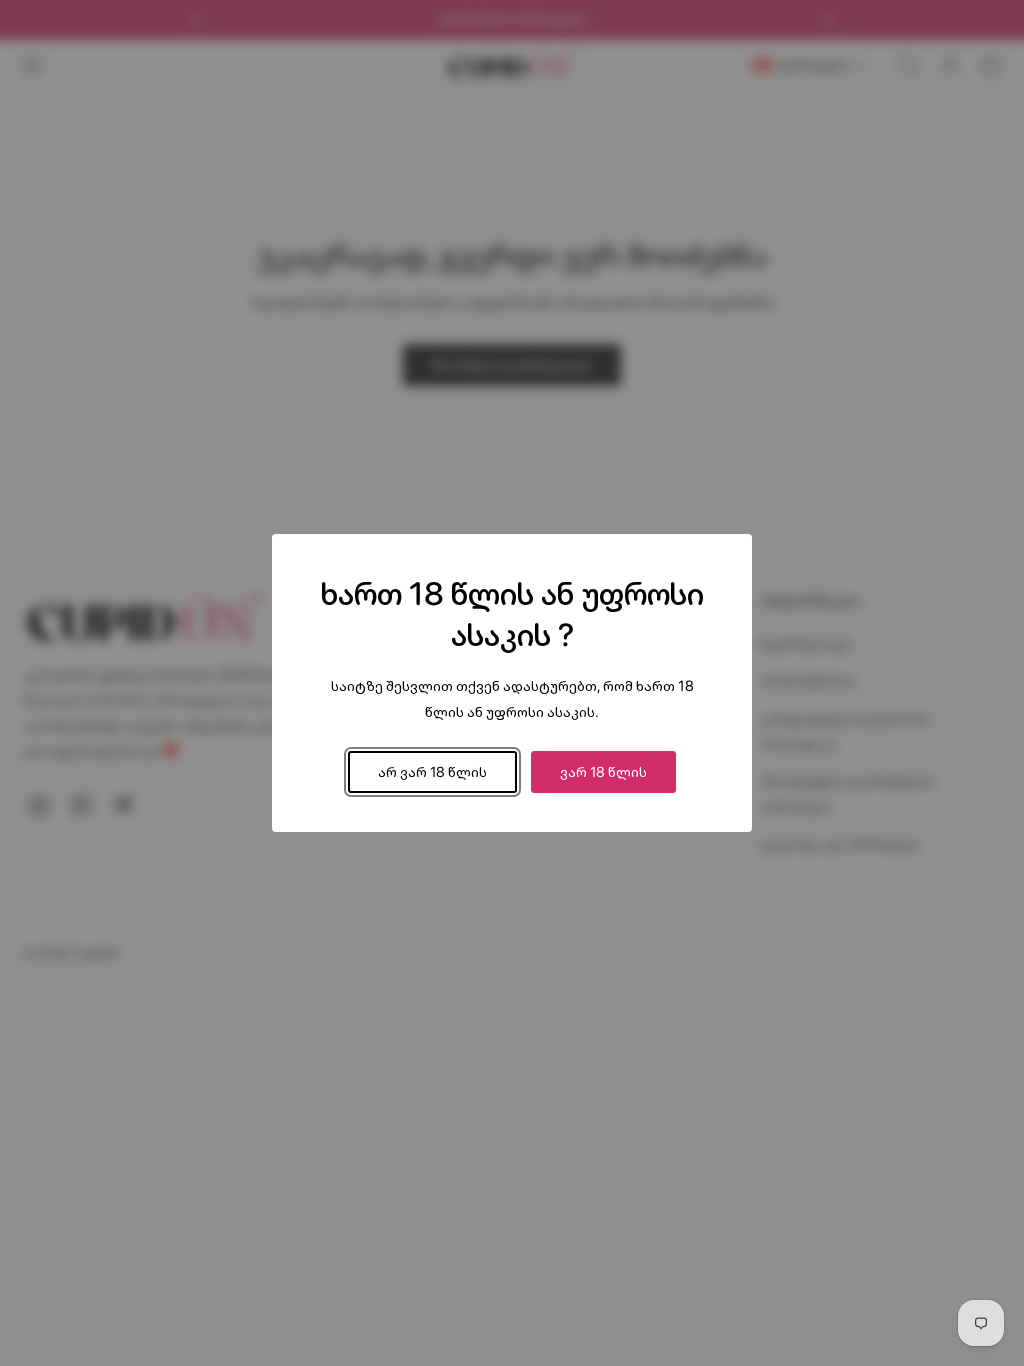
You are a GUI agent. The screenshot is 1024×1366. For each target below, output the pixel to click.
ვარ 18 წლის (603, 771)
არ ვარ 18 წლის (432, 771)
